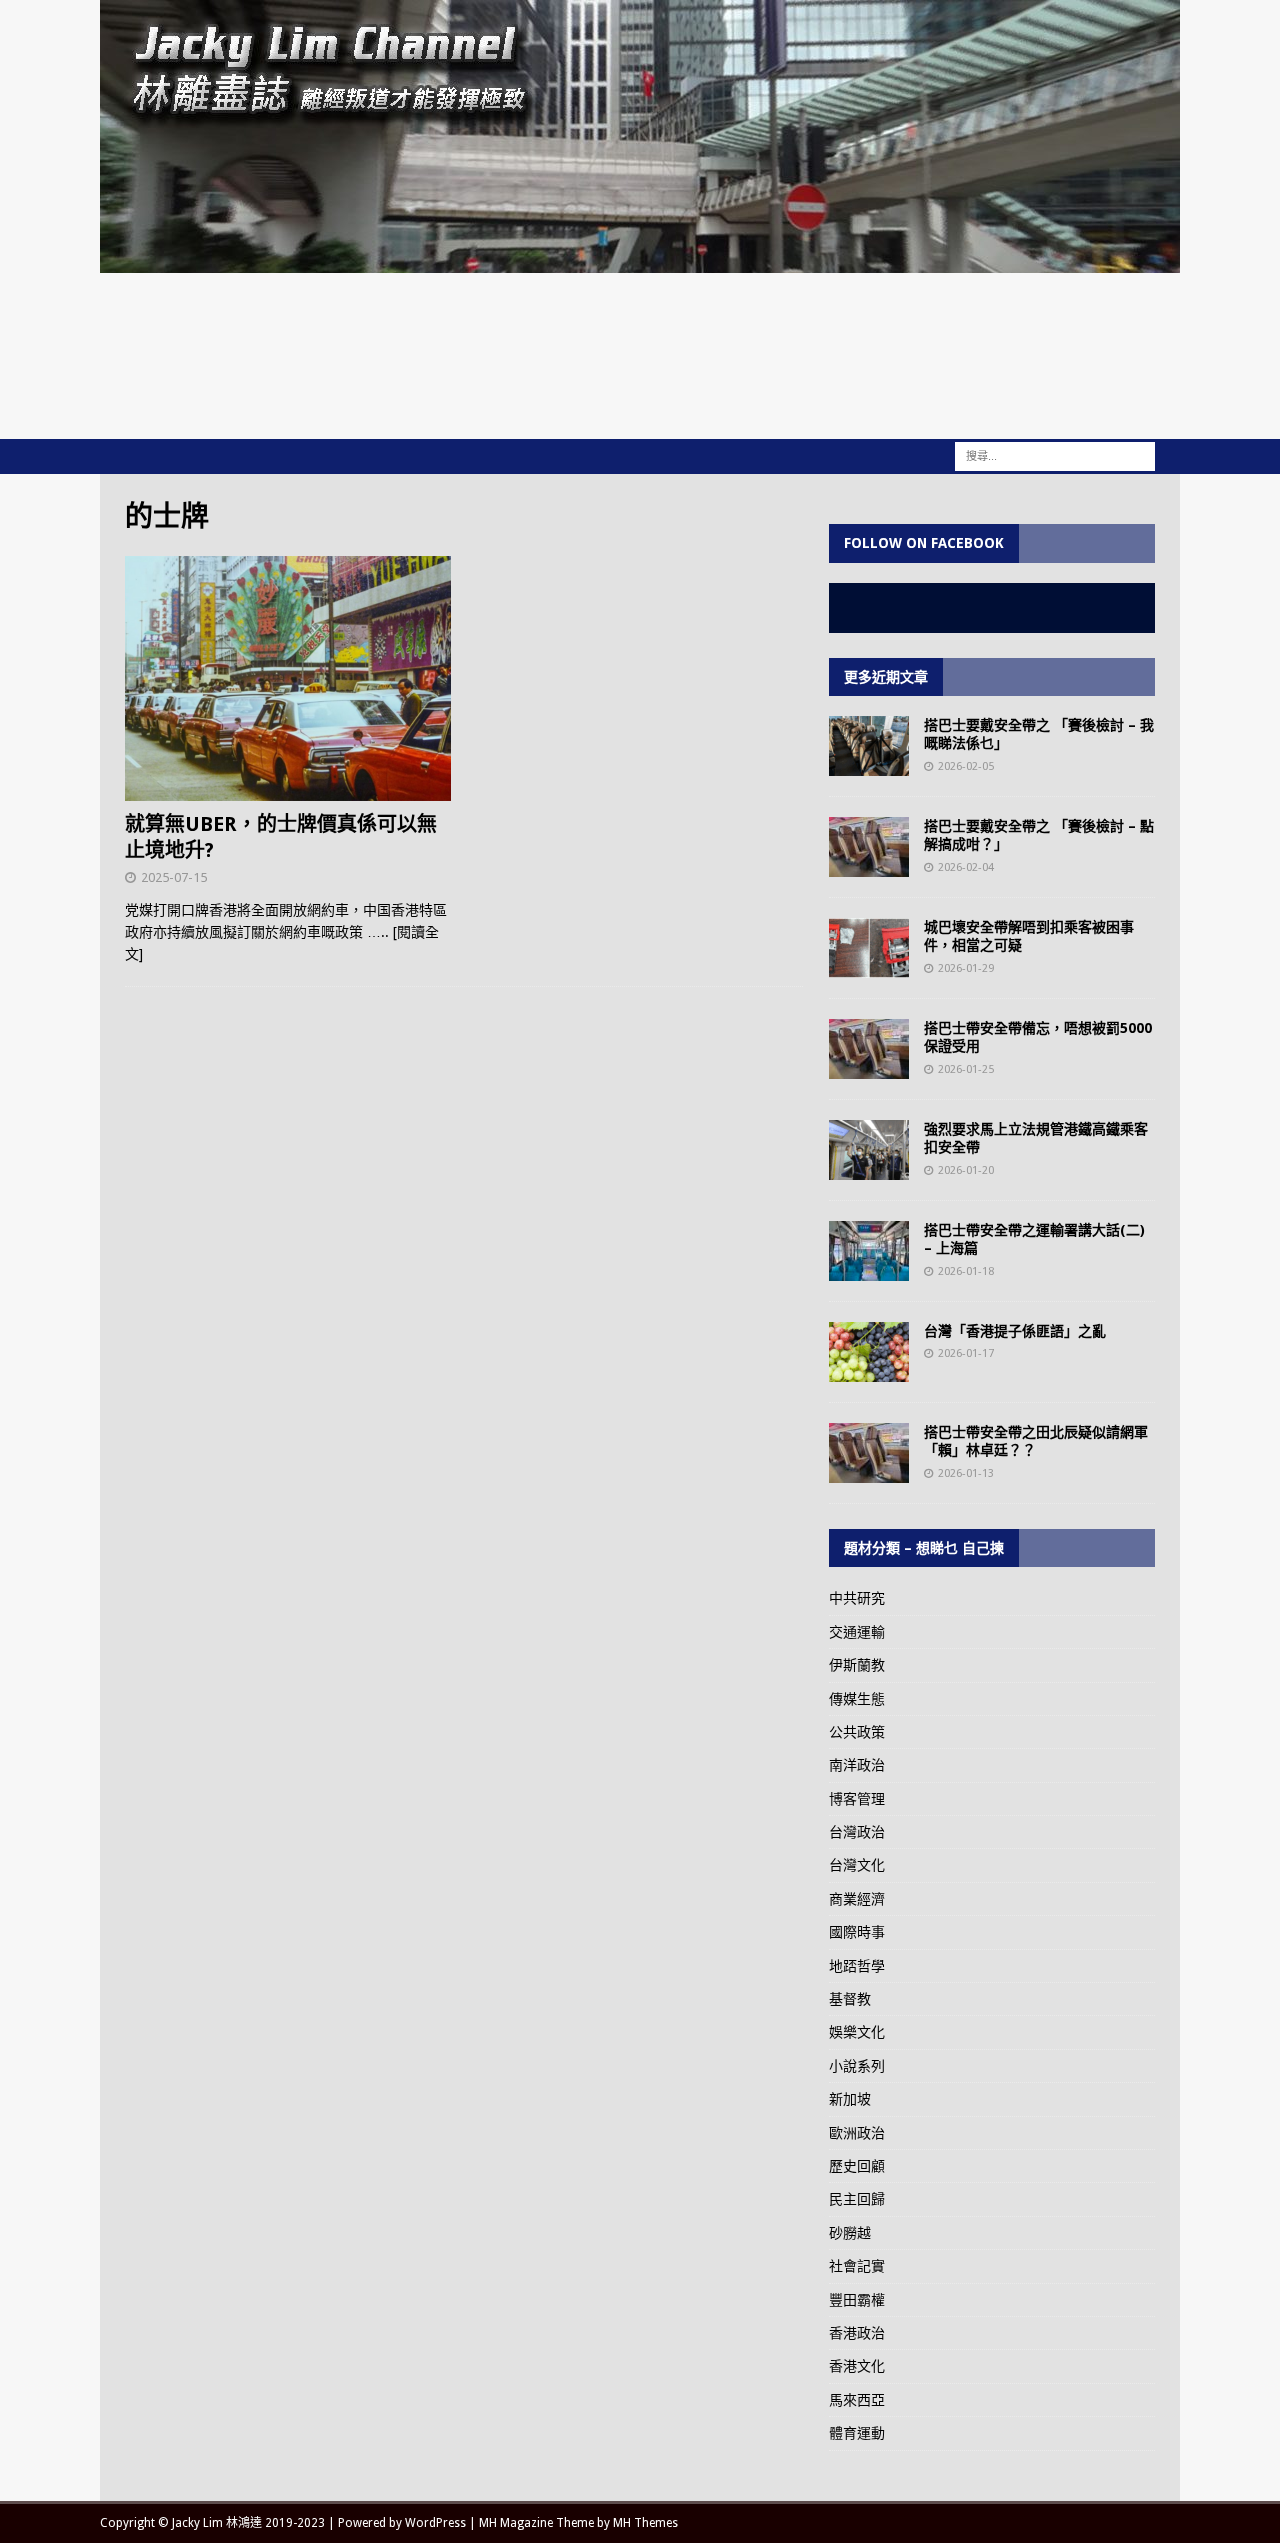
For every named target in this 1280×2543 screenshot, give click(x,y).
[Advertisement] (640, 353)
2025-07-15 (174, 877)
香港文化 (857, 2366)
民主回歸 (857, 2199)
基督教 (850, 1999)
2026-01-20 (966, 1170)
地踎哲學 (857, 1966)
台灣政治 (857, 1832)
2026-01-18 (966, 1271)
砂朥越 (850, 2233)
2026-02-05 (966, 766)
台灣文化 (857, 1865)
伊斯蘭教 (857, 1665)
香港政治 (857, 2333)
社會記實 (857, 2266)
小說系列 (857, 2066)
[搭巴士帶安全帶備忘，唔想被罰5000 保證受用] (869, 1049)
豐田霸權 (857, 2300)
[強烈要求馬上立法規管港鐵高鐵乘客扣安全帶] (869, 1150)
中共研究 (857, 1598)
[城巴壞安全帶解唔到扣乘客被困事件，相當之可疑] (869, 948)
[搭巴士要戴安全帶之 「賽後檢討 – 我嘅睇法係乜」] (869, 746)
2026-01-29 (966, 968)
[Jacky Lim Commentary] (640, 262)
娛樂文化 (857, 2032)
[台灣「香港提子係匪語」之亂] (869, 1352)
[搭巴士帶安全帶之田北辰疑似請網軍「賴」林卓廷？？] (869, 1453)
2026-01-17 (966, 1353)
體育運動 (857, 2433)
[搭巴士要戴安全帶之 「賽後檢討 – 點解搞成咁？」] (869, 847)
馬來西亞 (857, 2400)
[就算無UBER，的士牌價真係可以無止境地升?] (288, 678)
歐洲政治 (857, 2133)
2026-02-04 (966, 867)
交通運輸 (857, 1632)
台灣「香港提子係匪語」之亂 (1015, 1331)
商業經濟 (857, 1899)
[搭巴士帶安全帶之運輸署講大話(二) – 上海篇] (869, 1251)
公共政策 (857, 1732)
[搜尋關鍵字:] (1055, 456)
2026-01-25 (966, 1069)
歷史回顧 (857, 2166)
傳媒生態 (857, 1699)
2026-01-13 (966, 1473)
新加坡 (850, 2099)
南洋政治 (857, 1765)
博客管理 (857, 1799)
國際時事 (857, 1932)
